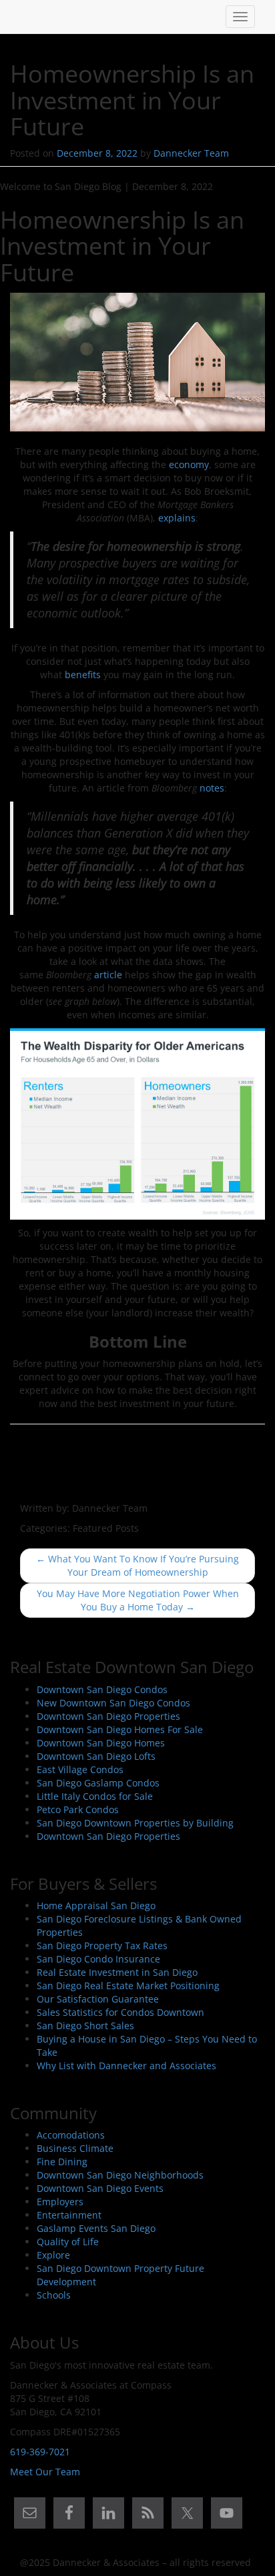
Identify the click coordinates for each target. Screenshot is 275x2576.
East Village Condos (80, 1769)
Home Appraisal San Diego (96, 1905)
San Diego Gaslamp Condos (98, 1783)
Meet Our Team (45, 2472)
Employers (60, 2202)
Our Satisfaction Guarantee (98, 1999)
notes (212, 788)
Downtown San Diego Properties (108, 1716)
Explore (53, 2255)
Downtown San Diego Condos (102, 1689)
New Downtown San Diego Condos (113, 1703)
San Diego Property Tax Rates (102, 1946)
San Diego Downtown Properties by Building (135, 1823)
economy (189, 464)
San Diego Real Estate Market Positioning (128, 1986)
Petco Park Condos (78, 1809)
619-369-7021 (40, 2452)
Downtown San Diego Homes (101, 1743)
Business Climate (75, 2148)
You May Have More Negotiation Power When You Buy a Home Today (138, 1600)
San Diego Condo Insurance (98, 1959)
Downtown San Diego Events (100, 2188)
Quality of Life (68, 2242)
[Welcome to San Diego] (20, 17)
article (108, 975)
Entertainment (69, 2215)
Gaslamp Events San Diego (96, 2228)
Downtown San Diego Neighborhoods (120, 2175)
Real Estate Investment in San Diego (117, 1972)
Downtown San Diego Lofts (96, 1756)
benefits (83, 675)
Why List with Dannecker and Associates (126, 2066)
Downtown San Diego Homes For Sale (120, 1729)
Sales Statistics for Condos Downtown (120, 2012)
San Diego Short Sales (85, 2026)
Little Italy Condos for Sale (95, 1796)
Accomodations (71, 2135)
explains (177, 518)
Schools (54, 2295)
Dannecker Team (191, 153)
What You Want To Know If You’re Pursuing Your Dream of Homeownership (137, 1565)
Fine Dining (62, 2162)
